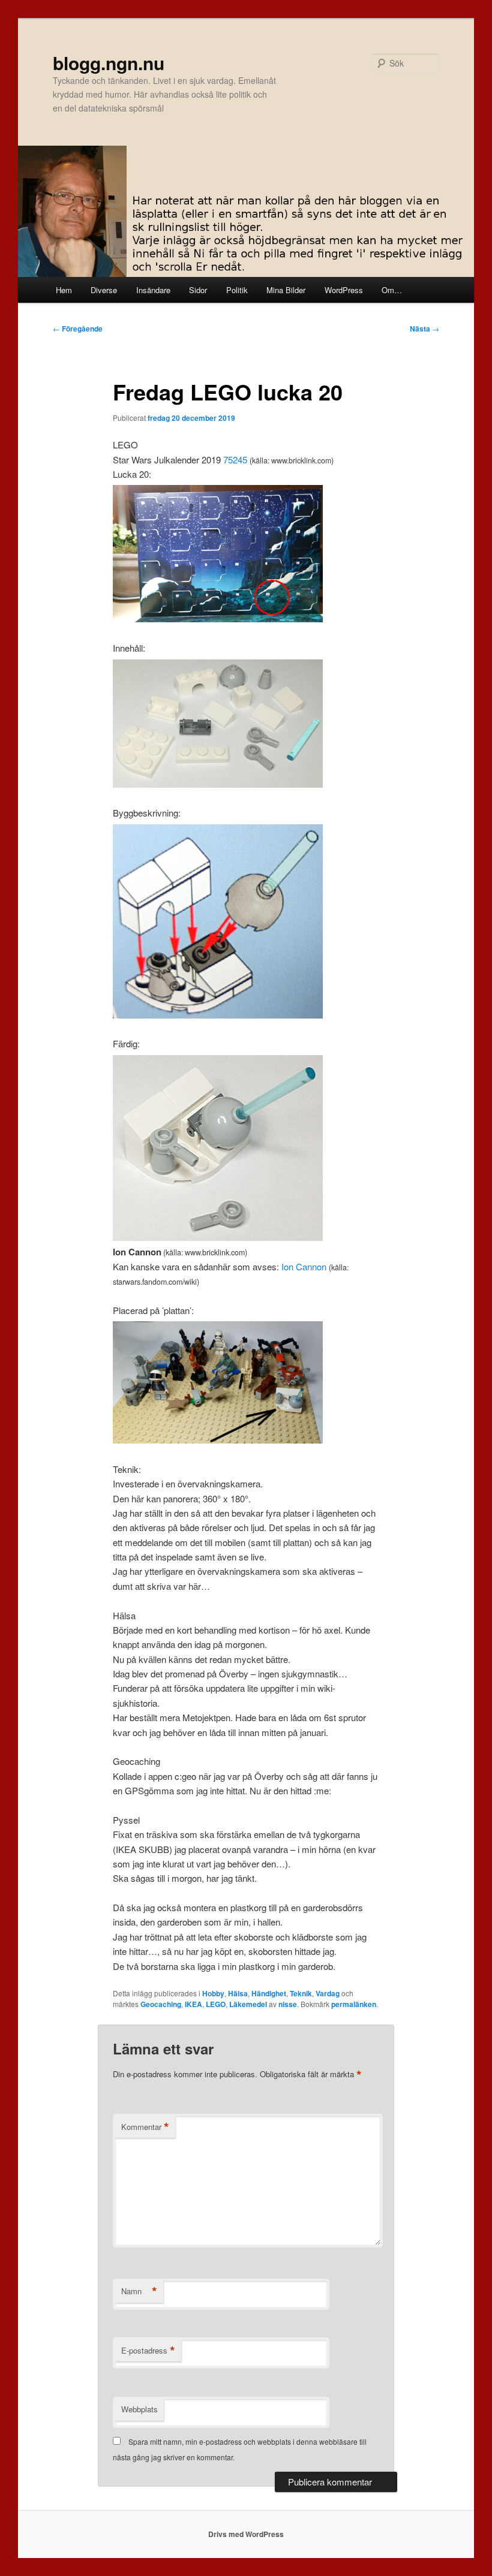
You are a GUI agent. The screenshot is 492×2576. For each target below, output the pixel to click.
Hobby (213, 1993)
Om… (392, 290)
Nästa (424, 329)
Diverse (104, 290)
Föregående (78, 329)
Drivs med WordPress (246, 2534)
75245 (235, 460)
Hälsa (238, 1993)
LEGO (216, 2004)
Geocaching (161, 2004)
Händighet (269, 1993)
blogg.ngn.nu (109, 63)
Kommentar (145, 2127)
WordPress (344, 290)
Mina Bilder (286, 290)
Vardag (328, 1993)
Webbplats (139, 2409)
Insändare (153, 290)
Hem (64, 290)
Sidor (198, 290)
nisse (288, 2004)
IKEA (193, 2004)
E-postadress (148, 2351)
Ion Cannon (304, 1266)
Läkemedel (248, 2004)
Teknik (301, 1993)
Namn (139, 2291)
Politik (237, 290)
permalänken (354, 2004)
